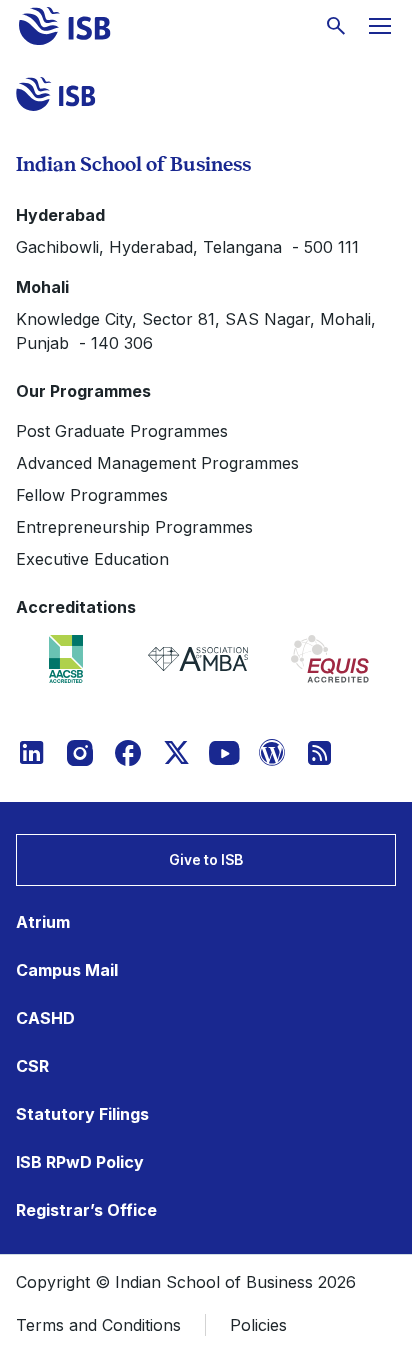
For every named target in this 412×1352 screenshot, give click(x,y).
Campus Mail (67, 970)
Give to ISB (206, 859)
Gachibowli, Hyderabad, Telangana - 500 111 (187, 247)
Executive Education (92, 559)
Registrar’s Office (86, 1210)
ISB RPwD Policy (80, 1162)
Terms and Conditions (98, 1325)
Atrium (43, 922)
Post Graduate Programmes (122, 431)
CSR (32, 1066)
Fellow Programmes (92, 495)
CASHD (45, 1018)
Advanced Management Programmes (157, 463)
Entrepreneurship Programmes (134, 527)
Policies (258, 1325)
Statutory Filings (82, 1114)
